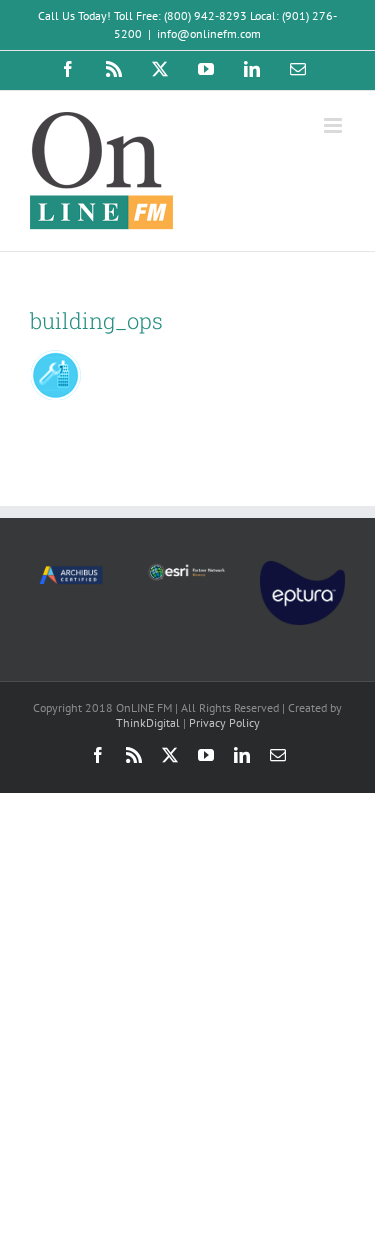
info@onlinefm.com (209, 33)
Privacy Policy (224, 722)
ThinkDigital (148, 722)
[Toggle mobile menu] (334, 125)
